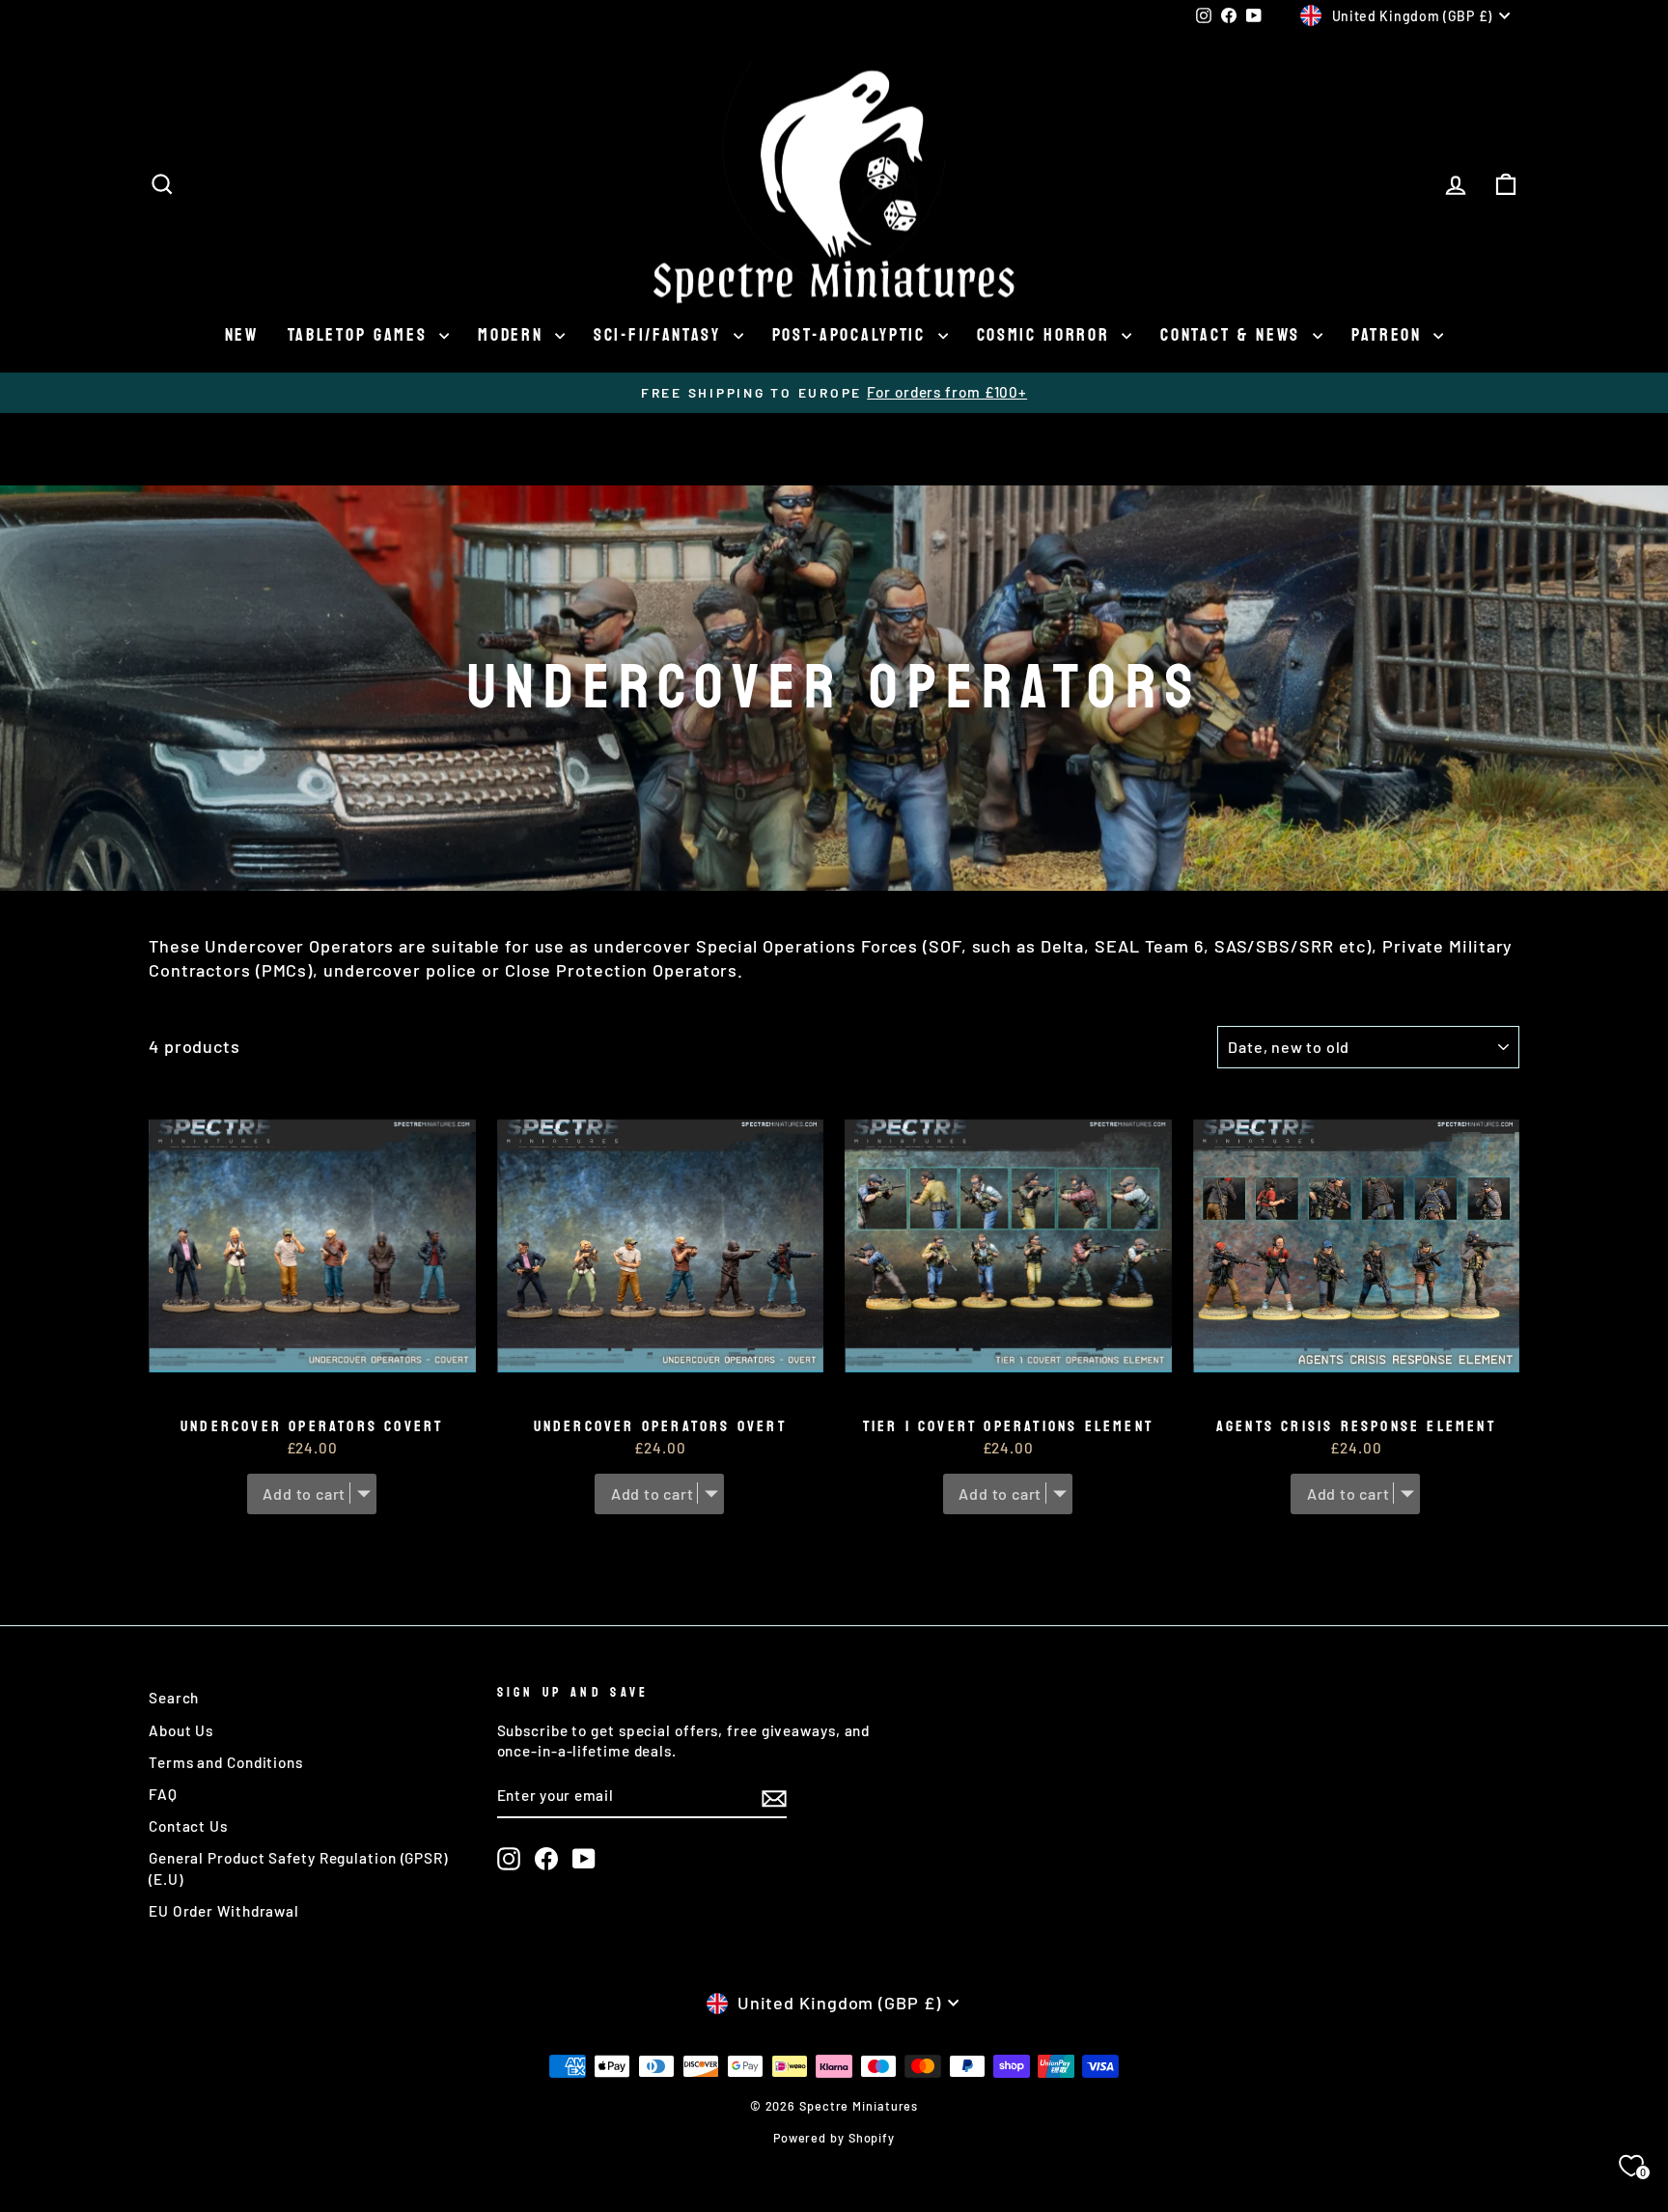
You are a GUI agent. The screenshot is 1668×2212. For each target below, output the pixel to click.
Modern (514, 335)
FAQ (163, 1794)
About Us (181, 1730)
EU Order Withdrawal (224, 1911)
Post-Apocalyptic (853, 335)
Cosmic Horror (1047, 335)
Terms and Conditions (226, 1762)
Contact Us (188, 1826)
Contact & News (1234, 335)
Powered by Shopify (834, 2138)
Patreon (1390, 335)
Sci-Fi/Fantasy (661, 335)
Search (174, 1698)
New (242, 335)
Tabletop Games (361, 335)
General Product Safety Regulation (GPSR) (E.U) (298, 1868)
